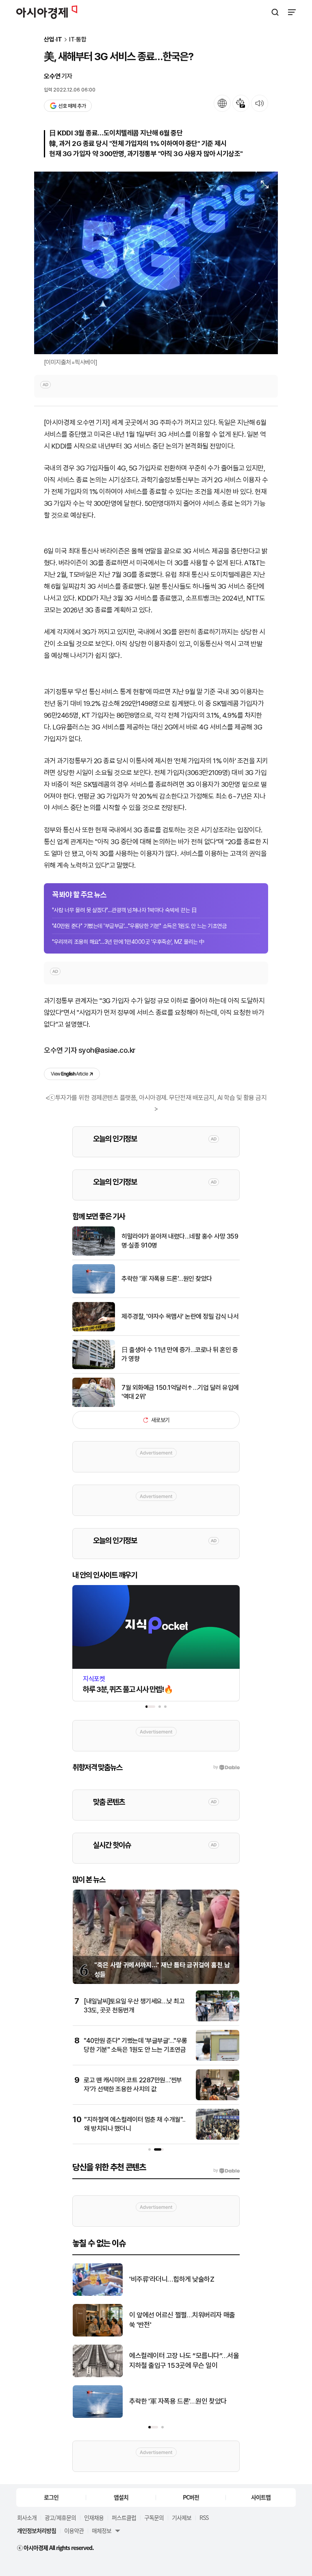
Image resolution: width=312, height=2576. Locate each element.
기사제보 (182, 2517)
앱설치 (121, 2497)
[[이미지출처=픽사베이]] (156, 263)
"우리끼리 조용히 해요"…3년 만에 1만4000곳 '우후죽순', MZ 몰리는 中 (128, 942)
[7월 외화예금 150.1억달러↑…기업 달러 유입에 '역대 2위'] (94, 1405)
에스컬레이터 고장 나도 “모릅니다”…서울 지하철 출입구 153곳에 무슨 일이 (184, 2360)
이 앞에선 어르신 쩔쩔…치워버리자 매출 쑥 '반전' (182, 2320)
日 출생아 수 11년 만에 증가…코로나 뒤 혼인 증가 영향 (180, 1354)
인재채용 (94, 2517)
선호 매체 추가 (72, 106)
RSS (204, 2517)
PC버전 (191, 2497)
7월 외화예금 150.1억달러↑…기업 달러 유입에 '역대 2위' (180, 1392)
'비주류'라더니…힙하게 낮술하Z (172, 2279)
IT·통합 (78, 40)
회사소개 (27, 2517)
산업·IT (53, 40)
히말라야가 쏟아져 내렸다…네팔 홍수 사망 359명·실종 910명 (180, 1241)
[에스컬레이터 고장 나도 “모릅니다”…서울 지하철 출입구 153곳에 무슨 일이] (98, 2375)
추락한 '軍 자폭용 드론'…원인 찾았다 (167, 1279)
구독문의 (154, 2517)
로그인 (51, 2497)
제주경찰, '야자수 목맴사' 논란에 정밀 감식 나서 (180, 1316)
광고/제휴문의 (60, 2517)
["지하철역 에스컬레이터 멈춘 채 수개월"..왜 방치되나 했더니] (218, 2138)
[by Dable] (226, 2171)
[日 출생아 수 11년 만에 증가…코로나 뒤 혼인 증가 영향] (94, 1367)
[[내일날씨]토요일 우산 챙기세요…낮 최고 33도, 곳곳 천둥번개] (218, 2020)
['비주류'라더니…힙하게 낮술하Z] (98, 2294)
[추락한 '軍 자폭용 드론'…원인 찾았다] (94, 1292)
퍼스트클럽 (124, 2517)
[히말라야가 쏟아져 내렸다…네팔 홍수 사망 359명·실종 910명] (94, 1254)
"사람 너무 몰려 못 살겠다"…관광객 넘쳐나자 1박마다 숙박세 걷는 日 (124, 910)
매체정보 (102, 2530)
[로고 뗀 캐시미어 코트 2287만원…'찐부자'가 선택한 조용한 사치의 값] (218, 2098)
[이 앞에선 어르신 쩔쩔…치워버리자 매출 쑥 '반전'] (98, 2335)
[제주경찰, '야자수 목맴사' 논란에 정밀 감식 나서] (94, 1329)
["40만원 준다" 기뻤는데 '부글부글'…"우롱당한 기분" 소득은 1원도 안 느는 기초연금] (218, 2059)
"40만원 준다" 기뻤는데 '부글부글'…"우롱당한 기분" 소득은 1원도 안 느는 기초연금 (139, 926)
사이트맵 (261, 2497)
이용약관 (74, 2530)
